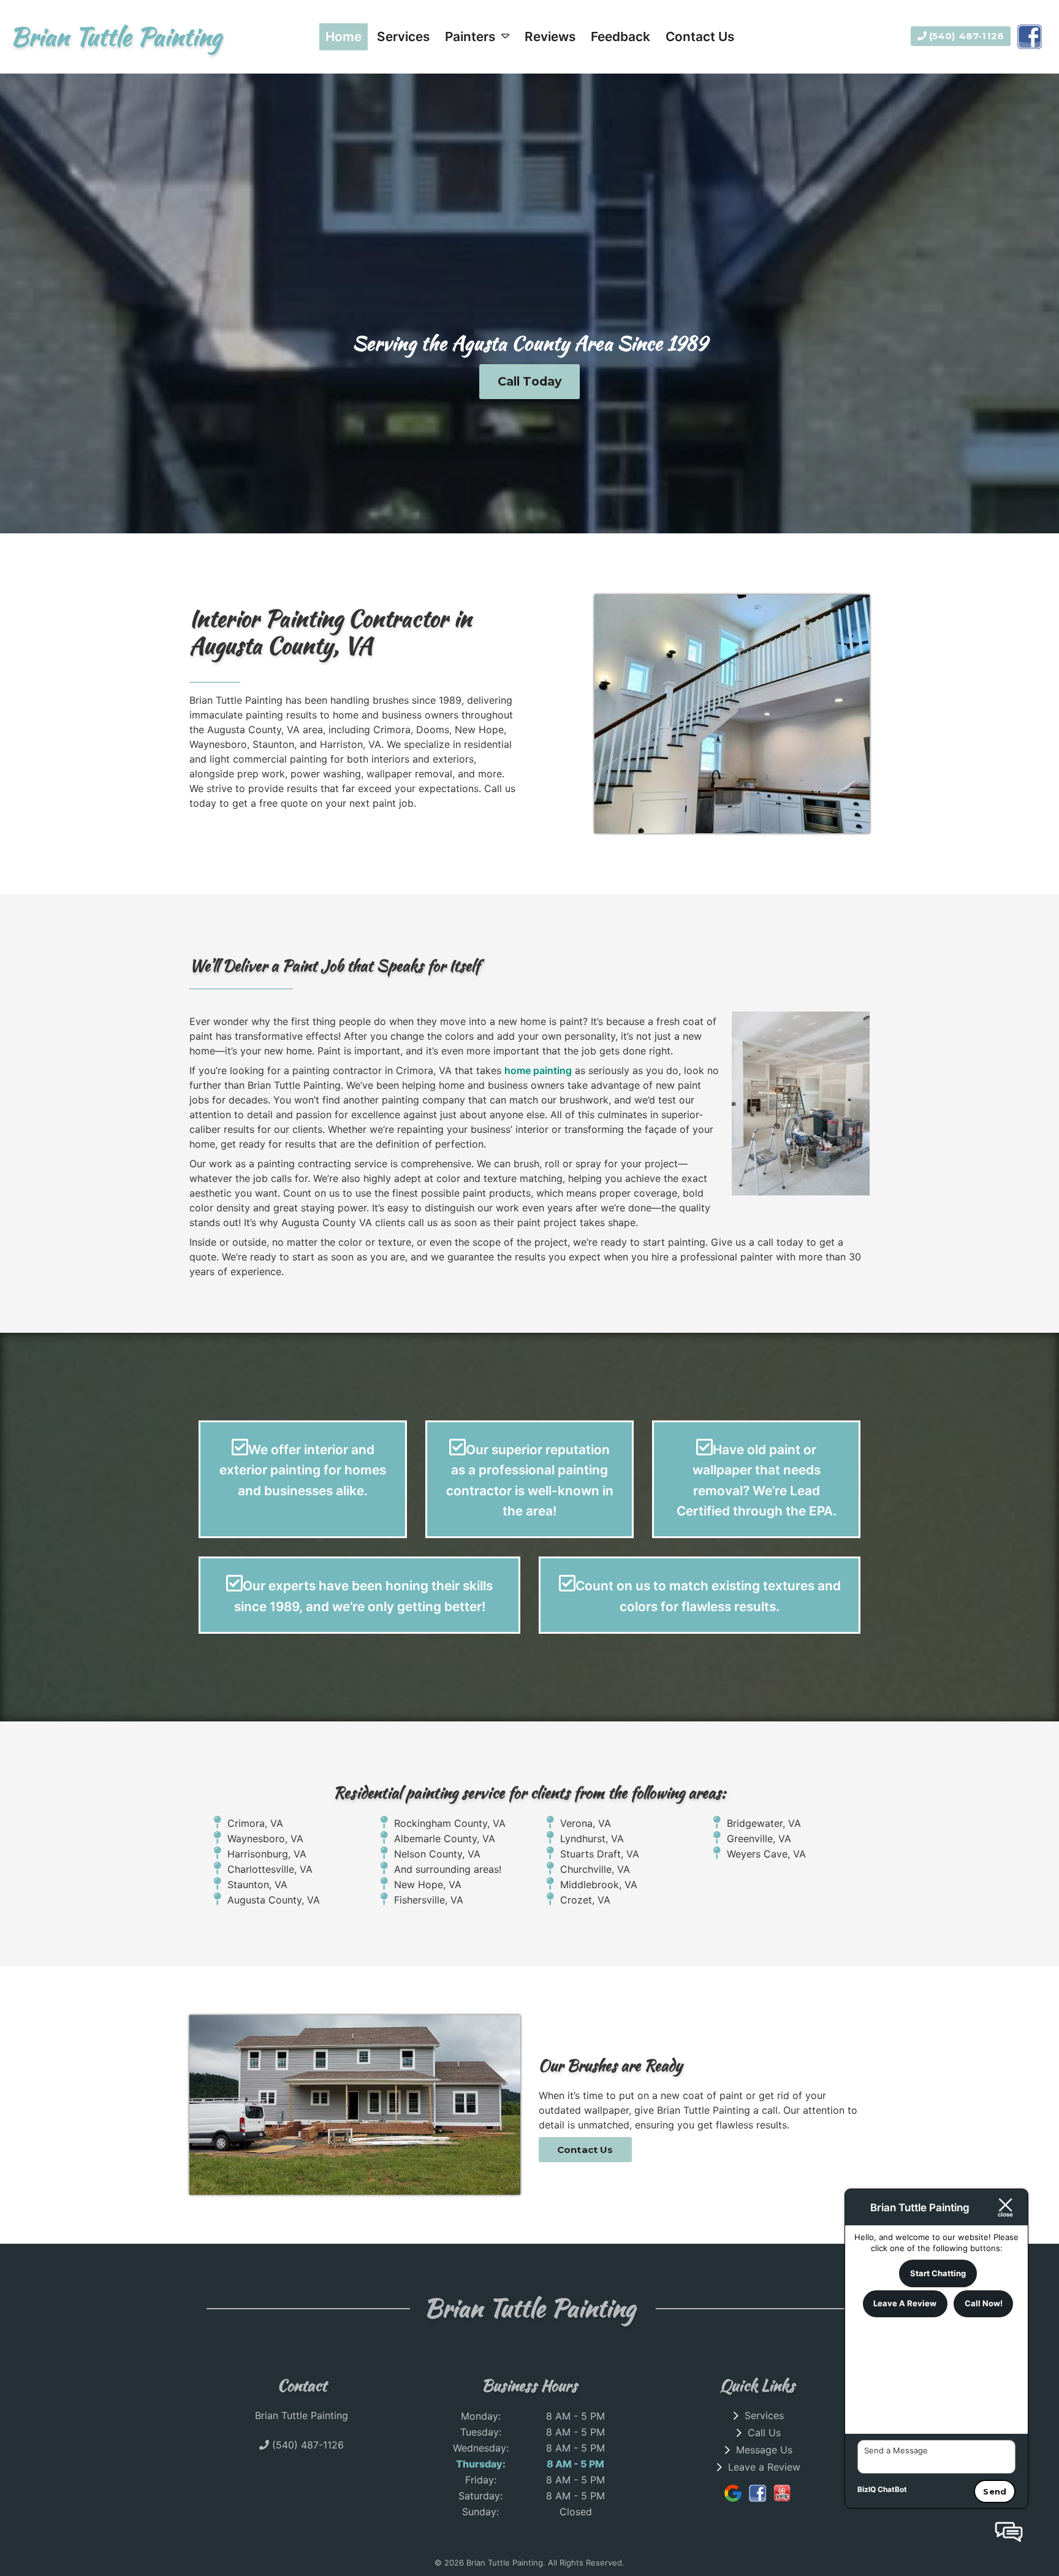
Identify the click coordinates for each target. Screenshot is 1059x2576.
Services (403, 36)
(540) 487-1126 (965, 36)
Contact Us (700, 36)
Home (344, 36)
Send (995, 2491)
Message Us (764, 2450)
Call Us (764, 2433)
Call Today (530, 381)
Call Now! (984, 2303)
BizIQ (867, 2489)
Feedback (621, 36)
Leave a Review (764, 2467)
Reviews (550, 36)
